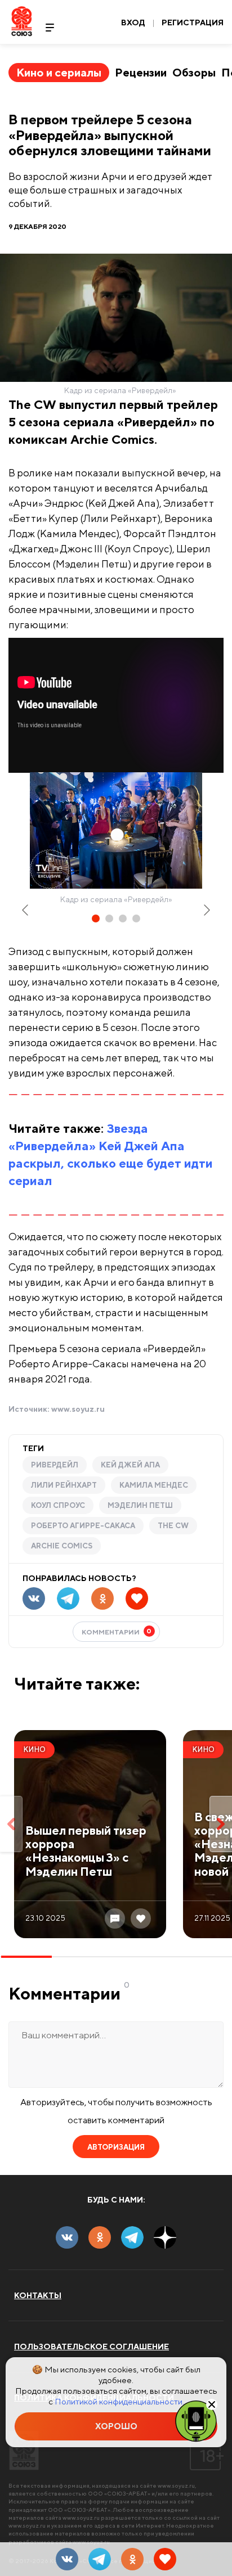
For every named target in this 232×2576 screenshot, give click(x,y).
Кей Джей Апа (130, 1465)
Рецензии (141, 72)
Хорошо (116, 2426)
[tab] (96, 918)
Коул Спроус (58, 1505)
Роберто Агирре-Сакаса (83, 1526)
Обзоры (194, 72)
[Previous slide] (26, 910)
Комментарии (117, 1631)
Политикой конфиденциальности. (119, 2401)
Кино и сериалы (59, 72)
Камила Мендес (154, 1485)
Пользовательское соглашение (92, 2347)
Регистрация (193, 22)
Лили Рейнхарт (64, 1485)
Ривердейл (55, 1465)
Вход (133, 22)
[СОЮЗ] (24, 2450)
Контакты (38, 2295)
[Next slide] (206, 910)
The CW (173, 1526)
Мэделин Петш (140, 1505)
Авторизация (116, 2147)
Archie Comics (62, 1546)
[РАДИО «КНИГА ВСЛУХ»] (196, 2420)
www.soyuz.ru (78, 1409)
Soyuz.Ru (22, 21)
